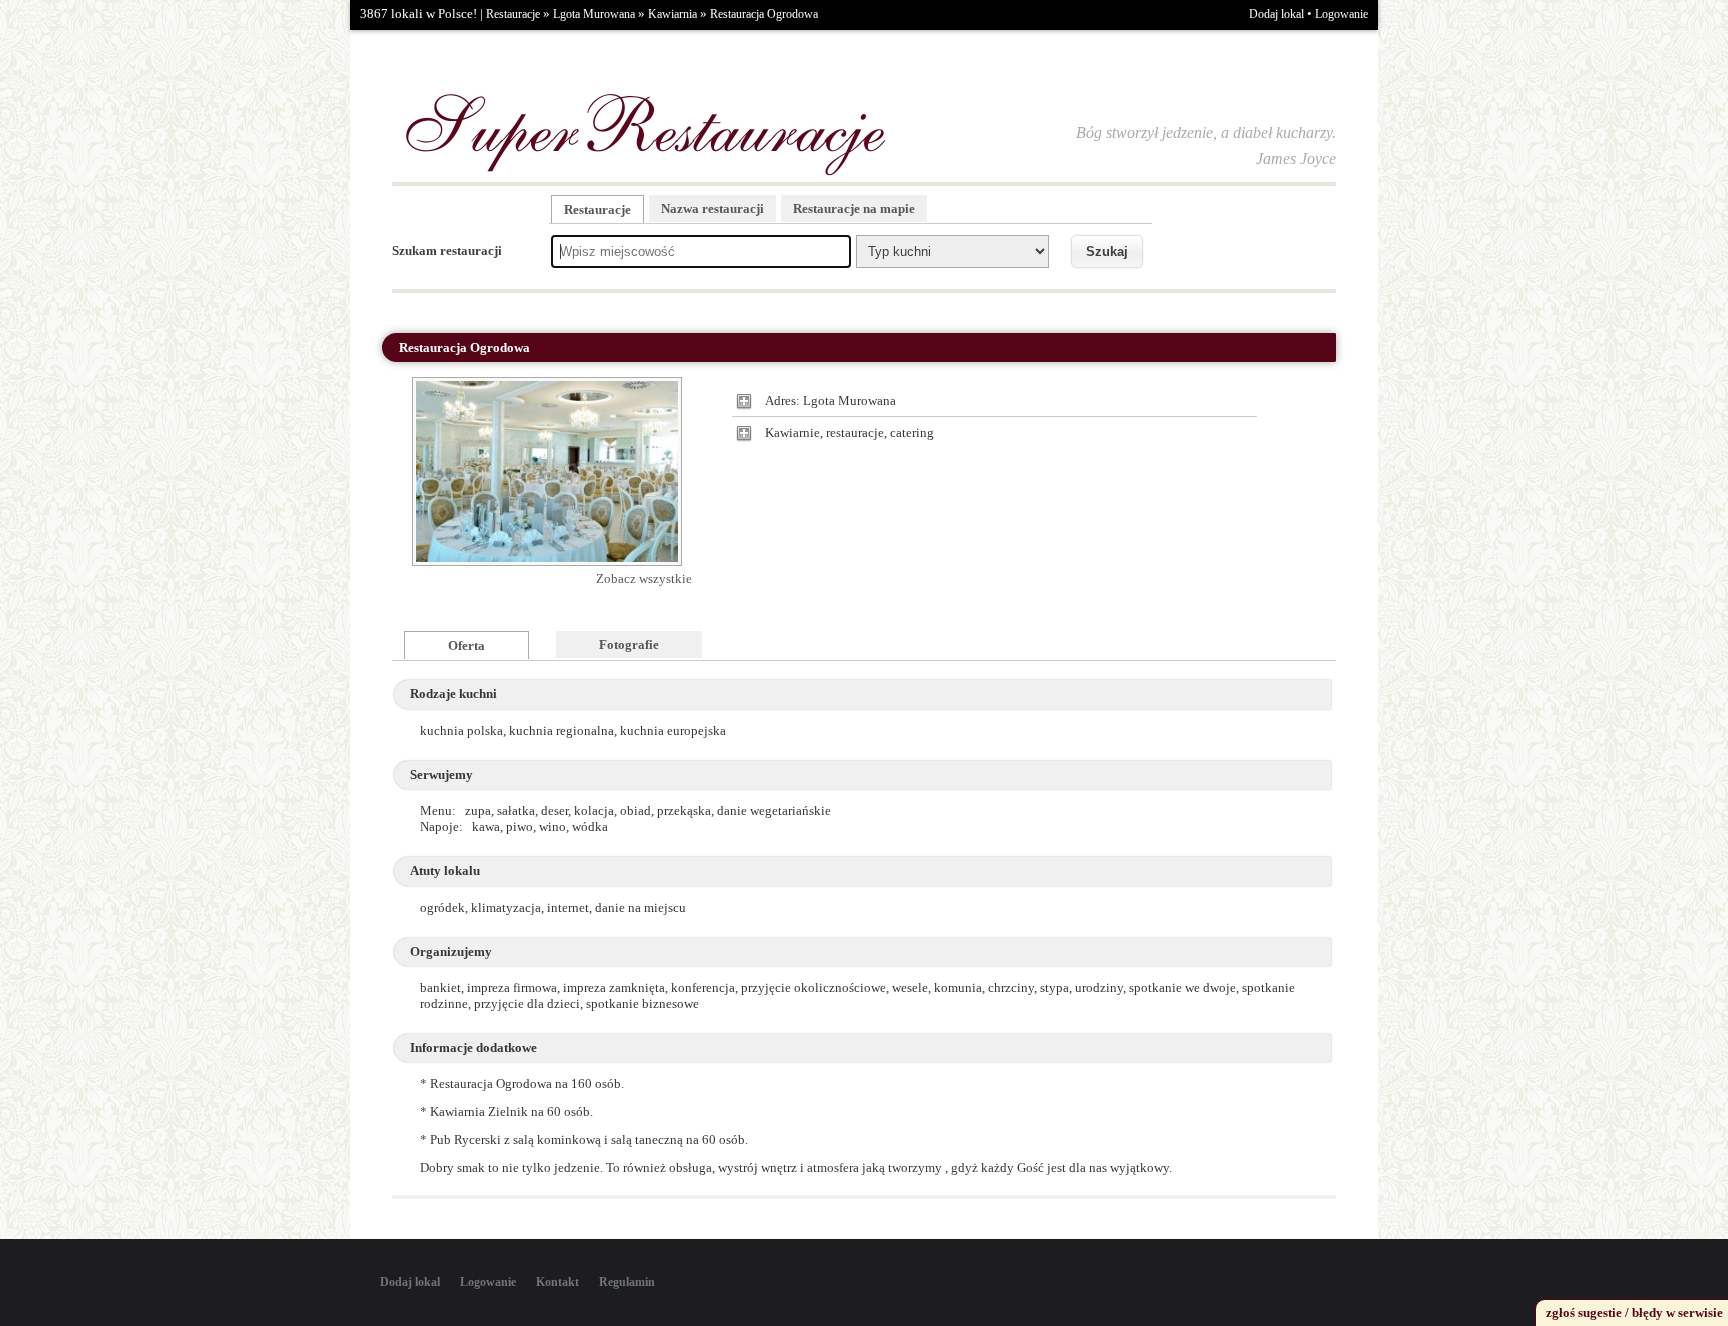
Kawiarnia (672, 14)
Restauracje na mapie (854, 208)
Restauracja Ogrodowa (764, 14)
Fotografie (629, 644)
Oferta (466, 645)
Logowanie (1341, 14)
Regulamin (627, 1282)
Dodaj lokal (1276, 14)
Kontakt (557, 1282)
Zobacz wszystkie (644, 578)
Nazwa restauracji (712, 208)
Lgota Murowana (594, 14)
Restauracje (513, 14)
